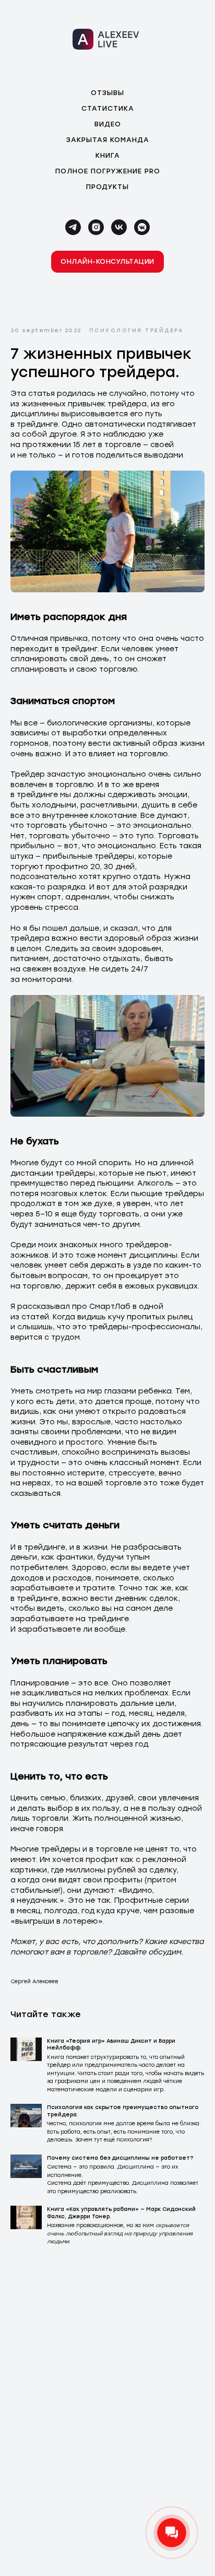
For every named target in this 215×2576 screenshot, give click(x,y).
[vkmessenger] (142, 227)
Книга (108, 155)
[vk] (119, 227)
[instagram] (96, 227)
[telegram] (73, 227)
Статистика (108, 108)
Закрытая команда (108, 140)
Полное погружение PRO (108, 171)
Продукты (107, 187)
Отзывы (107, 93)
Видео (108, 124)
